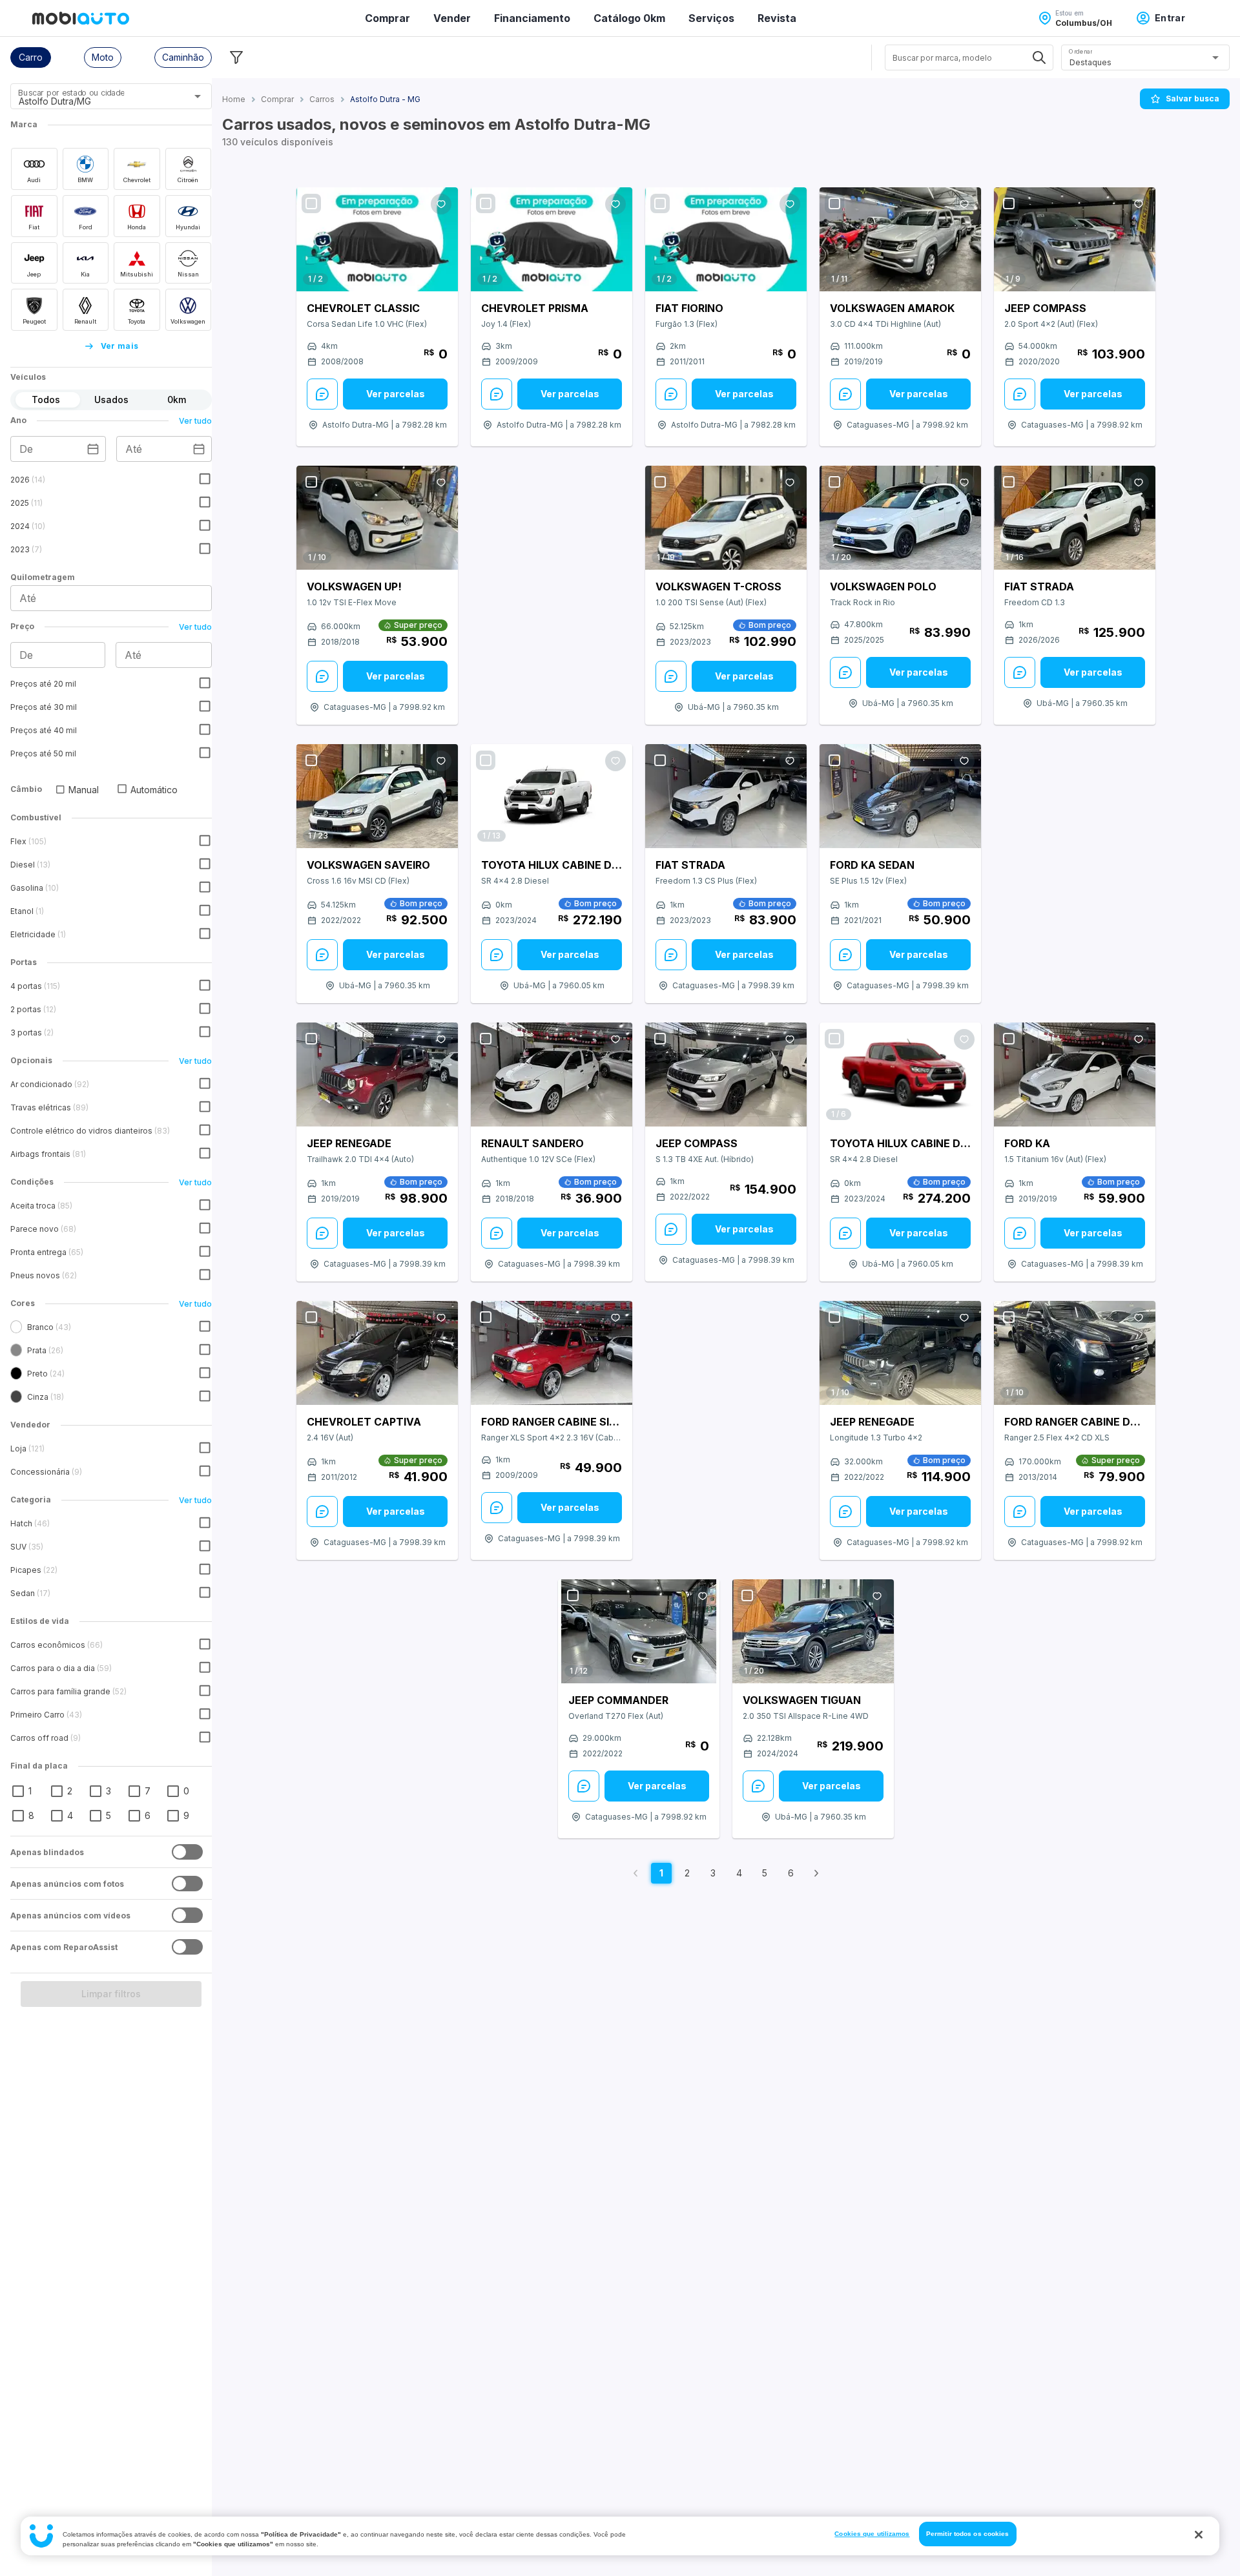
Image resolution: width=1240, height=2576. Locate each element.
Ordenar (1080, 51)
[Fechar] (1199, 2535)
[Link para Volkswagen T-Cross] (726, 518)
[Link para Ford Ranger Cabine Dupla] (1075, 1353)
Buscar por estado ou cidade (71, 93)
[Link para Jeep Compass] (1075, 239)
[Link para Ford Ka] (1075, 1075)
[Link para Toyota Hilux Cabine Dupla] (552, 796)
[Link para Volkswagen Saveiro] (377, 796)
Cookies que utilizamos (872, 2534)
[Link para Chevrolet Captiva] (377, 1353)
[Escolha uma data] (93, 449)
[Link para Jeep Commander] (639, 1632)
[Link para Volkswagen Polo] (900, 518)
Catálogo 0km (629, 18)
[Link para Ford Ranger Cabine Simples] (552, 1353)
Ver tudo (195, 421)
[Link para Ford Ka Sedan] (900, 796)
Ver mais (120, 346)
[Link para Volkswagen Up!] (377, 518)
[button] (31, 57)
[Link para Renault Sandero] (552, 1075)
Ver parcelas (396, 394)
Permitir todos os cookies (968, 2534)
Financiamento (532, 18)
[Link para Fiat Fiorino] (726, 239)
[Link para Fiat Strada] (1075, 518)
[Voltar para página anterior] (635, 1873)
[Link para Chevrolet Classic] (377, 239)
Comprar (387, 18)
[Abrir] (198, 96)
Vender (452, 18)
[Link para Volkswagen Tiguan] (813, 1631)
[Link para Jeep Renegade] (377, 1075)
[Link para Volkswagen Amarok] (900, 239)
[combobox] (95, 101)
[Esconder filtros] (236, 57)
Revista (777, 18)
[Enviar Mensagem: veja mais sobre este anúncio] (322, 394)
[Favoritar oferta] (441, 204)
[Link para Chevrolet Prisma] (552, 239)
